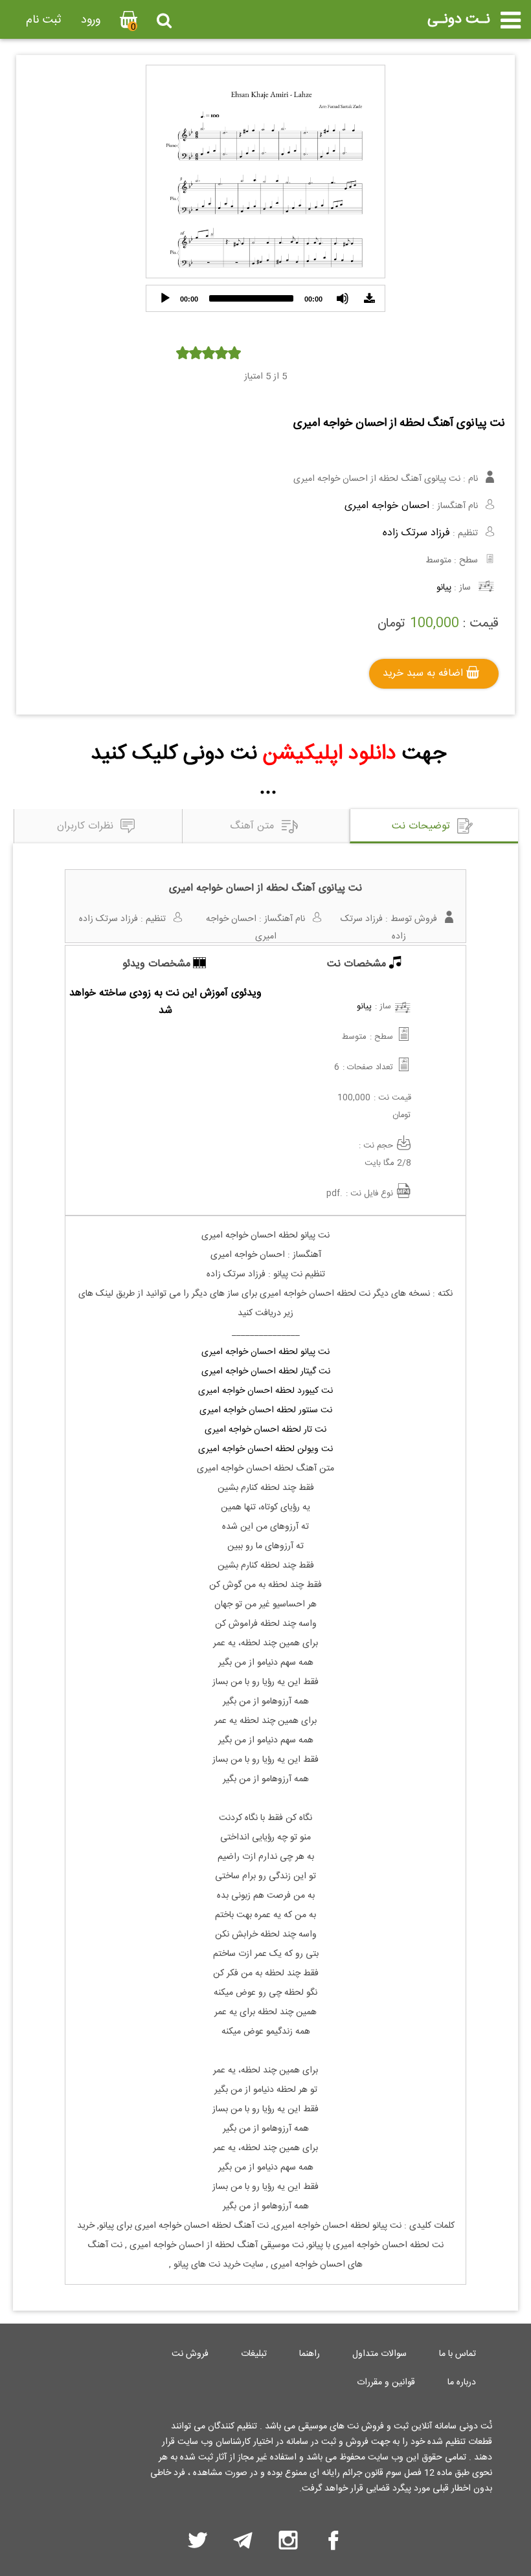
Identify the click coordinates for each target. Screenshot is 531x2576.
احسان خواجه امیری (387, 506)
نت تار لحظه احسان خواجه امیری (265, 1430)
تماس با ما (458, 2354)
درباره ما (462, 2382)
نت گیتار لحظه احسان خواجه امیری (266, 1371)
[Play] (165, 298)
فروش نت (190, 2354)
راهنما (310, 2354)
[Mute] (343, 298)
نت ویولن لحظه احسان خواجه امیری (265, 1449)
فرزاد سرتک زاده (416, 533)
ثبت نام (44, 20)
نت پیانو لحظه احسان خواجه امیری (265, 1352)
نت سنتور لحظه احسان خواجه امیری (266, 1410)
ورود (91, 20)
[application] (265, 298)
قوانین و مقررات (386, 2382)
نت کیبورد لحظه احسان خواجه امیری (265, 1391)
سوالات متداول (379, 2354)
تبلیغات (254, 2354)
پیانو (444, 588)
